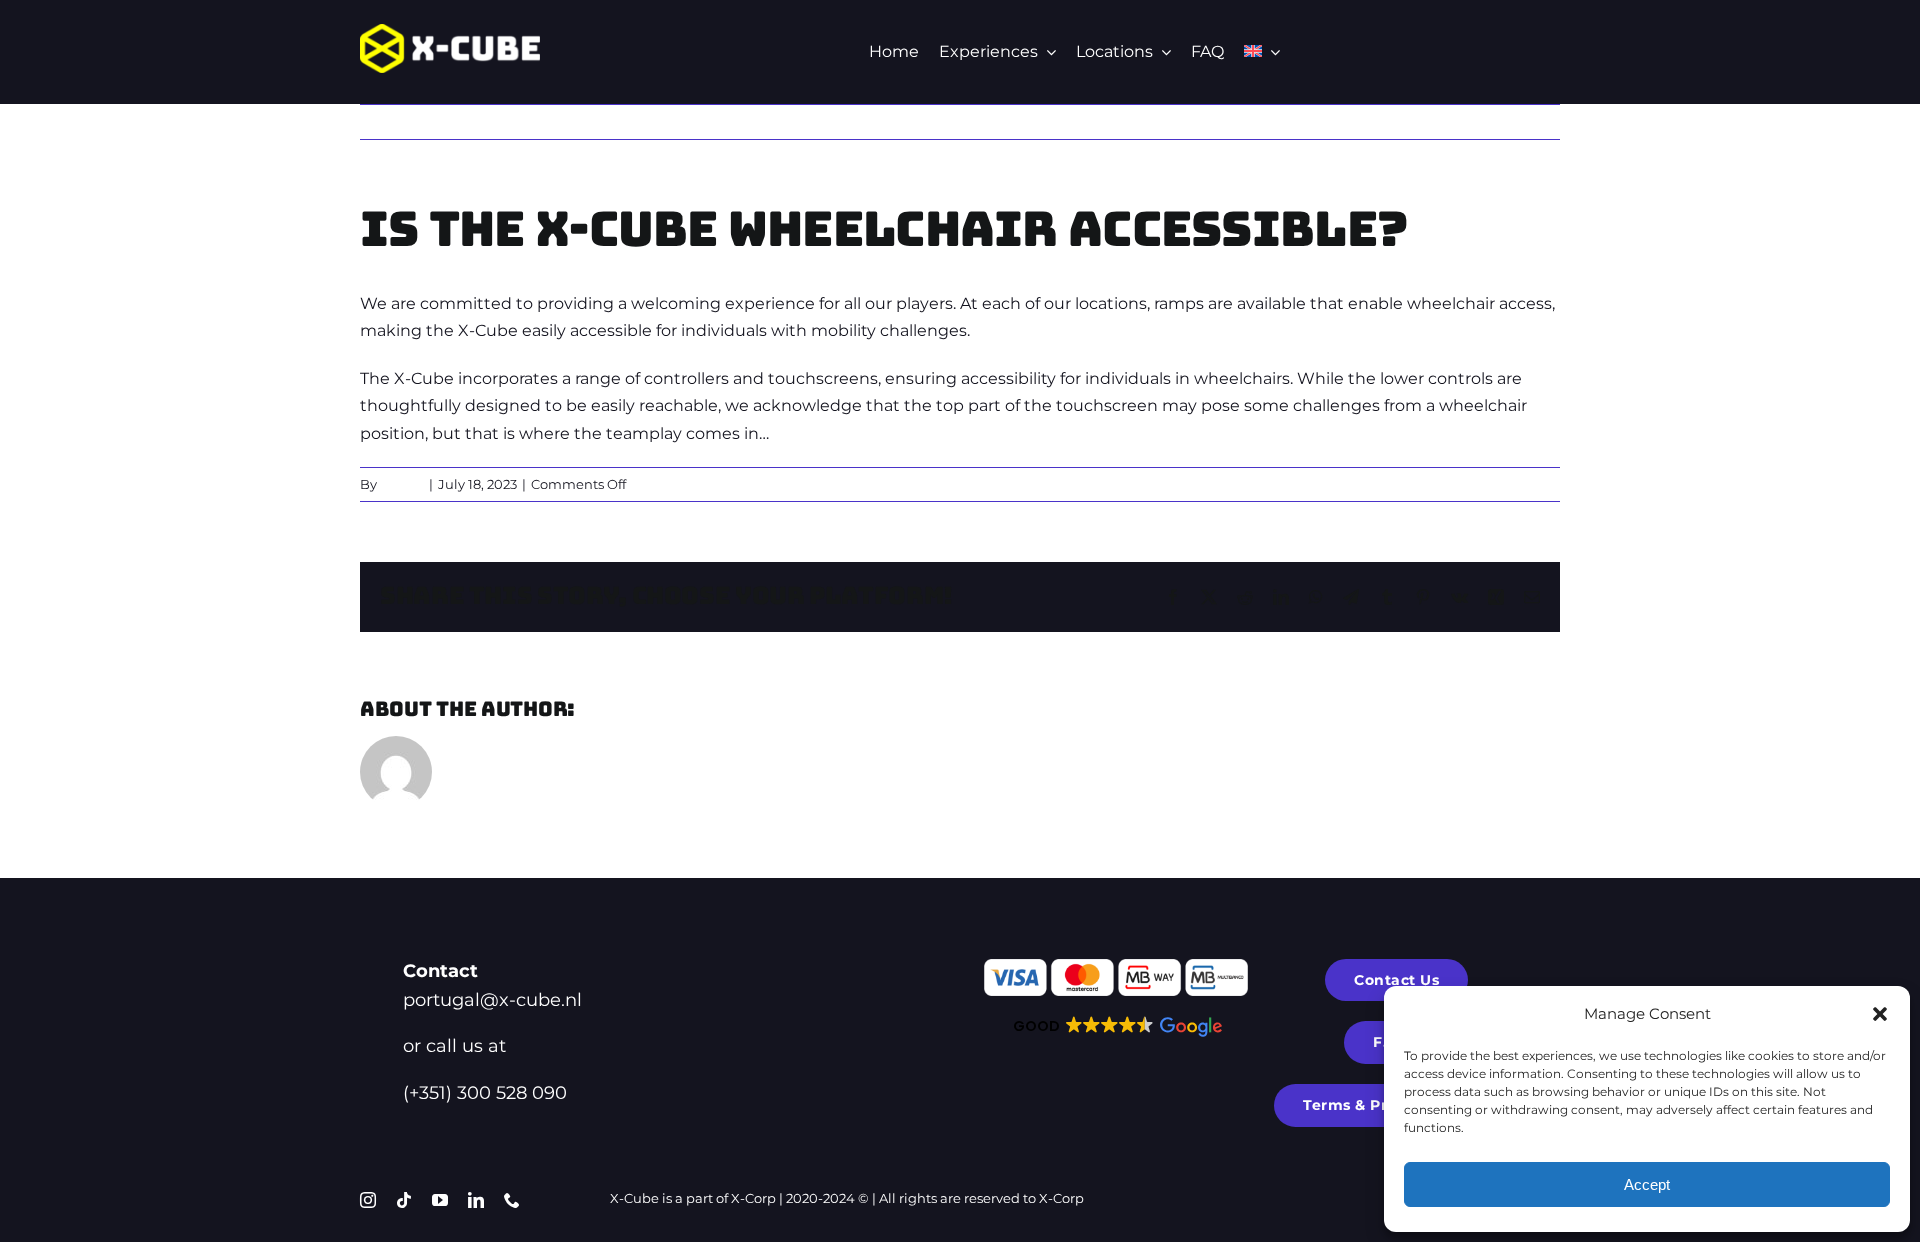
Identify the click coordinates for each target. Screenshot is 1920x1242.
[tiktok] (404, 1200)
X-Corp (753, 1198)
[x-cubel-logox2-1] (450, 31)
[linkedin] (476, 1200)
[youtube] (440, 1200)
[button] (1880, 1014)
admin (402, 484)
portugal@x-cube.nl (492, 1000)
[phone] (512, 1200)
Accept (1647, 1184)
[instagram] (368, 1200)
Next (1524, 121)
